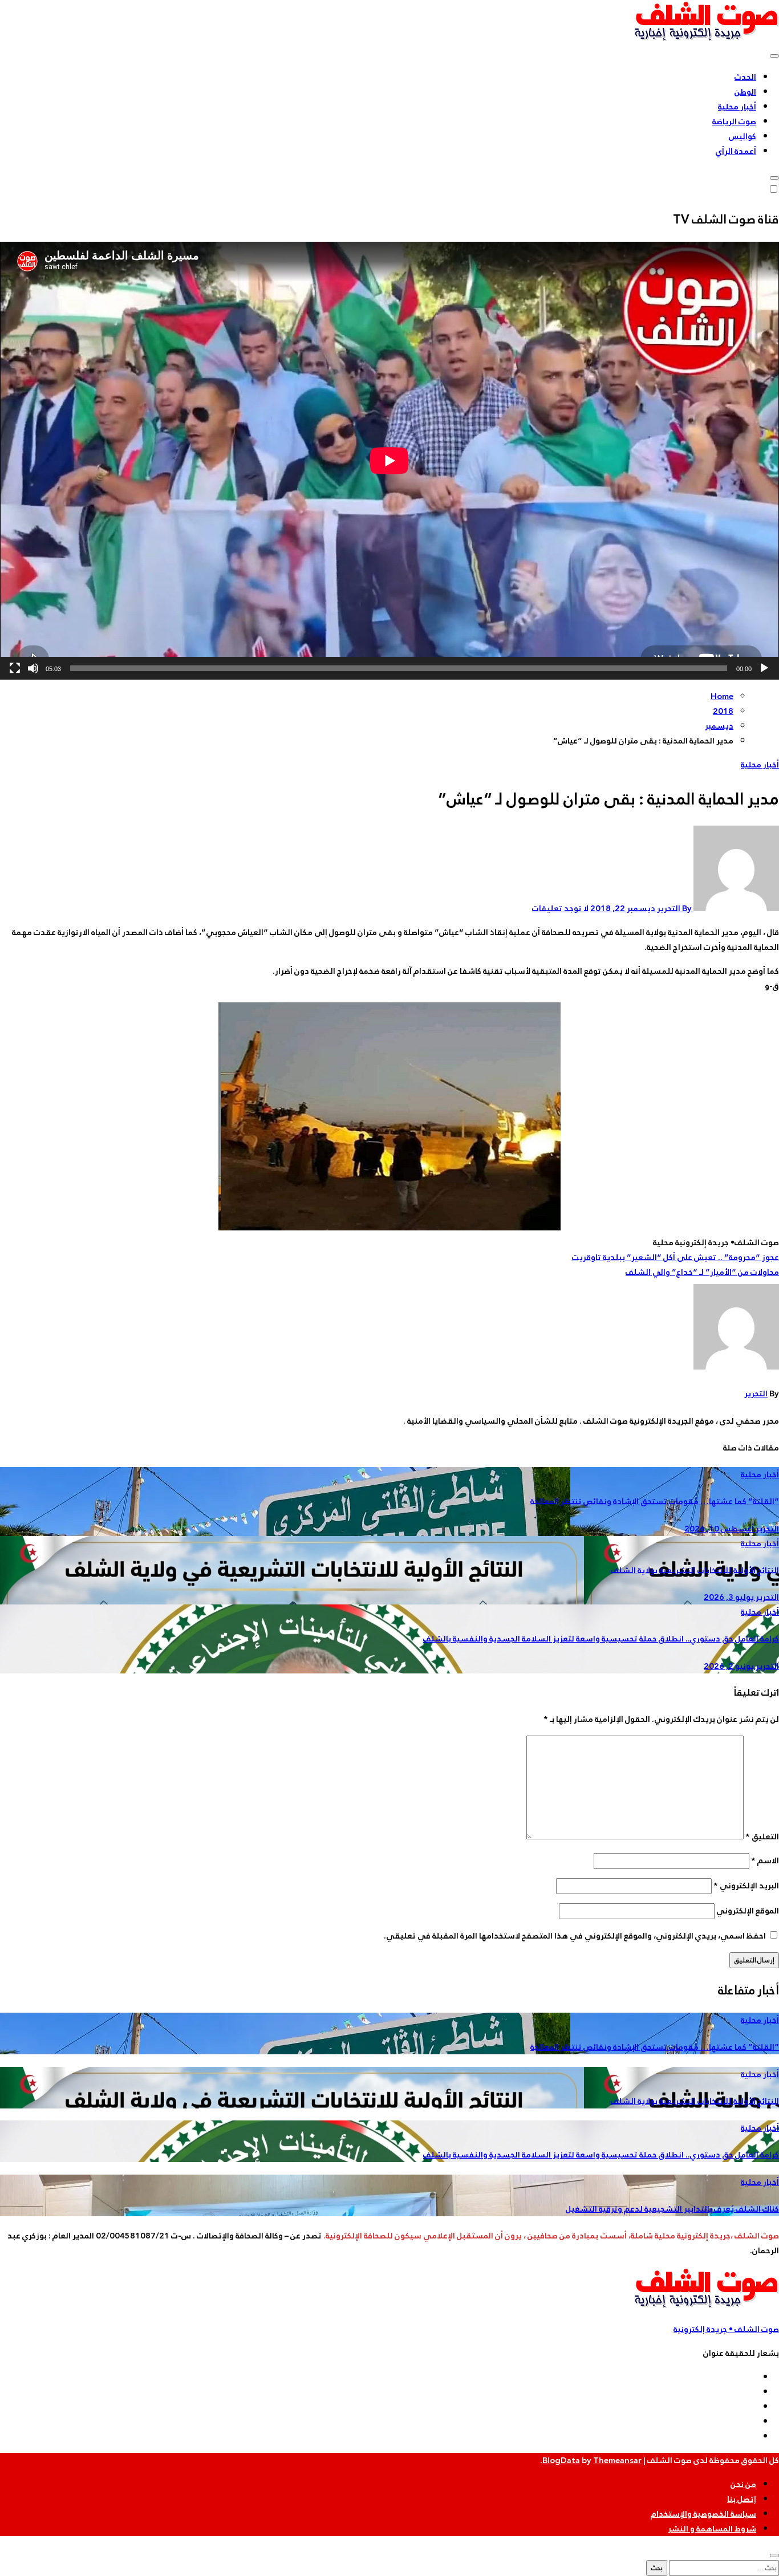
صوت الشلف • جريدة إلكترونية (726, 2329)
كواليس (743, 136)
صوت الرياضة (734, 121)
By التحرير (674, 908)
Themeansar (617, 2460)
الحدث (745, 77)
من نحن (743, 2484)
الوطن (745, 92)
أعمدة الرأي (736, 151)
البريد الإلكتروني (746, 1886)
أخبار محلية (737, 107)
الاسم (765, 1860)
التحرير (756, 1393)
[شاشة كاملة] (15, 668)
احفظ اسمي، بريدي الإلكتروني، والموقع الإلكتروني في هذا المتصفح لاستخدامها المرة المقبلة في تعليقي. (575, 1936)
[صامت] (33, 668)
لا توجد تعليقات (560, 908)
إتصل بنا (742, 2499)
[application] (389, 461)
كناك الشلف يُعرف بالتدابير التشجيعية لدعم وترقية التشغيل (672, 2209)
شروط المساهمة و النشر (712, 2529)
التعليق (762, 1836)
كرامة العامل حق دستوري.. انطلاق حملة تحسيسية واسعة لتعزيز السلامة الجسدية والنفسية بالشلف (601, 1639)
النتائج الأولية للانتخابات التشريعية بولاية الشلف (695, 1570)
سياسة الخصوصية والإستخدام (703, 2514)
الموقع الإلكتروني (748, 1911)
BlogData (561, 2460)
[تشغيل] (764, 668)
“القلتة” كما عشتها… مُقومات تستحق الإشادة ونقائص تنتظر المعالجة (655, 1501)
